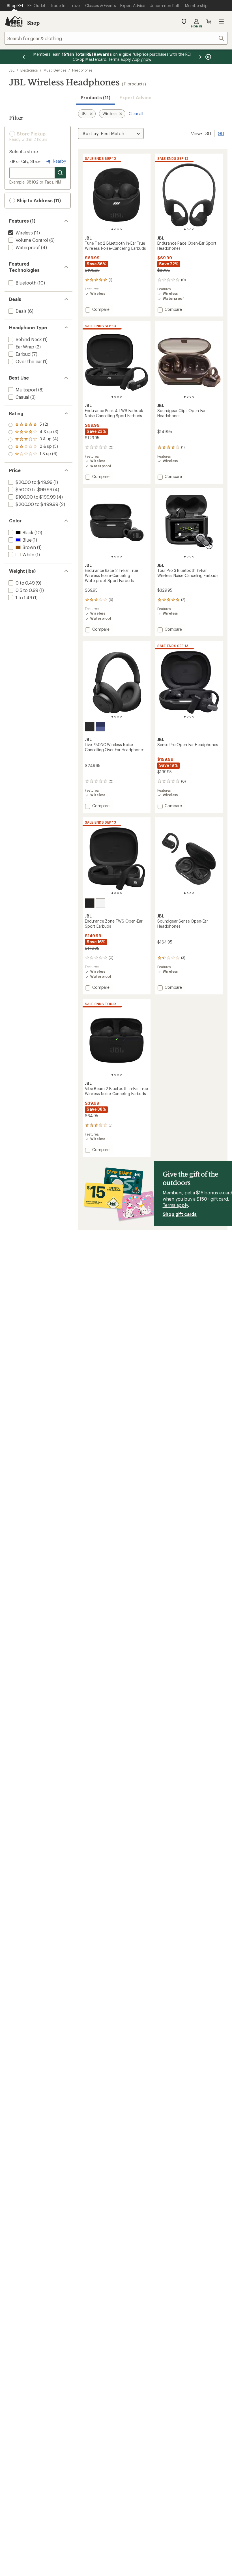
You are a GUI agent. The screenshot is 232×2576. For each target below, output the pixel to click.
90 (221, 133)
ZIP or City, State (25, 161)
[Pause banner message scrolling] (208, 57)
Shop (33, 23)
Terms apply (175, 1205)
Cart (209, 21)
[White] (100, 903)
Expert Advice (135, 97)
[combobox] (116, 38)
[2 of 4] (115, 229)
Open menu (221, 21)
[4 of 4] (121, 229)
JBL (12, 70)
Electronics (29, 70)
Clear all (136, 114)
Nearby (59, 161)
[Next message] (200, 57)
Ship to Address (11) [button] (38, 200)
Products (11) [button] (95, 97)
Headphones (82, 70)
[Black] (90, 727)
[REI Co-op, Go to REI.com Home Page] (14, 21)
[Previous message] (24, 57)
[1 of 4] (112, 229)
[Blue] (100, 727)
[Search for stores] (60, 173)
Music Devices (55, 70)
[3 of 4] (118, 229)
